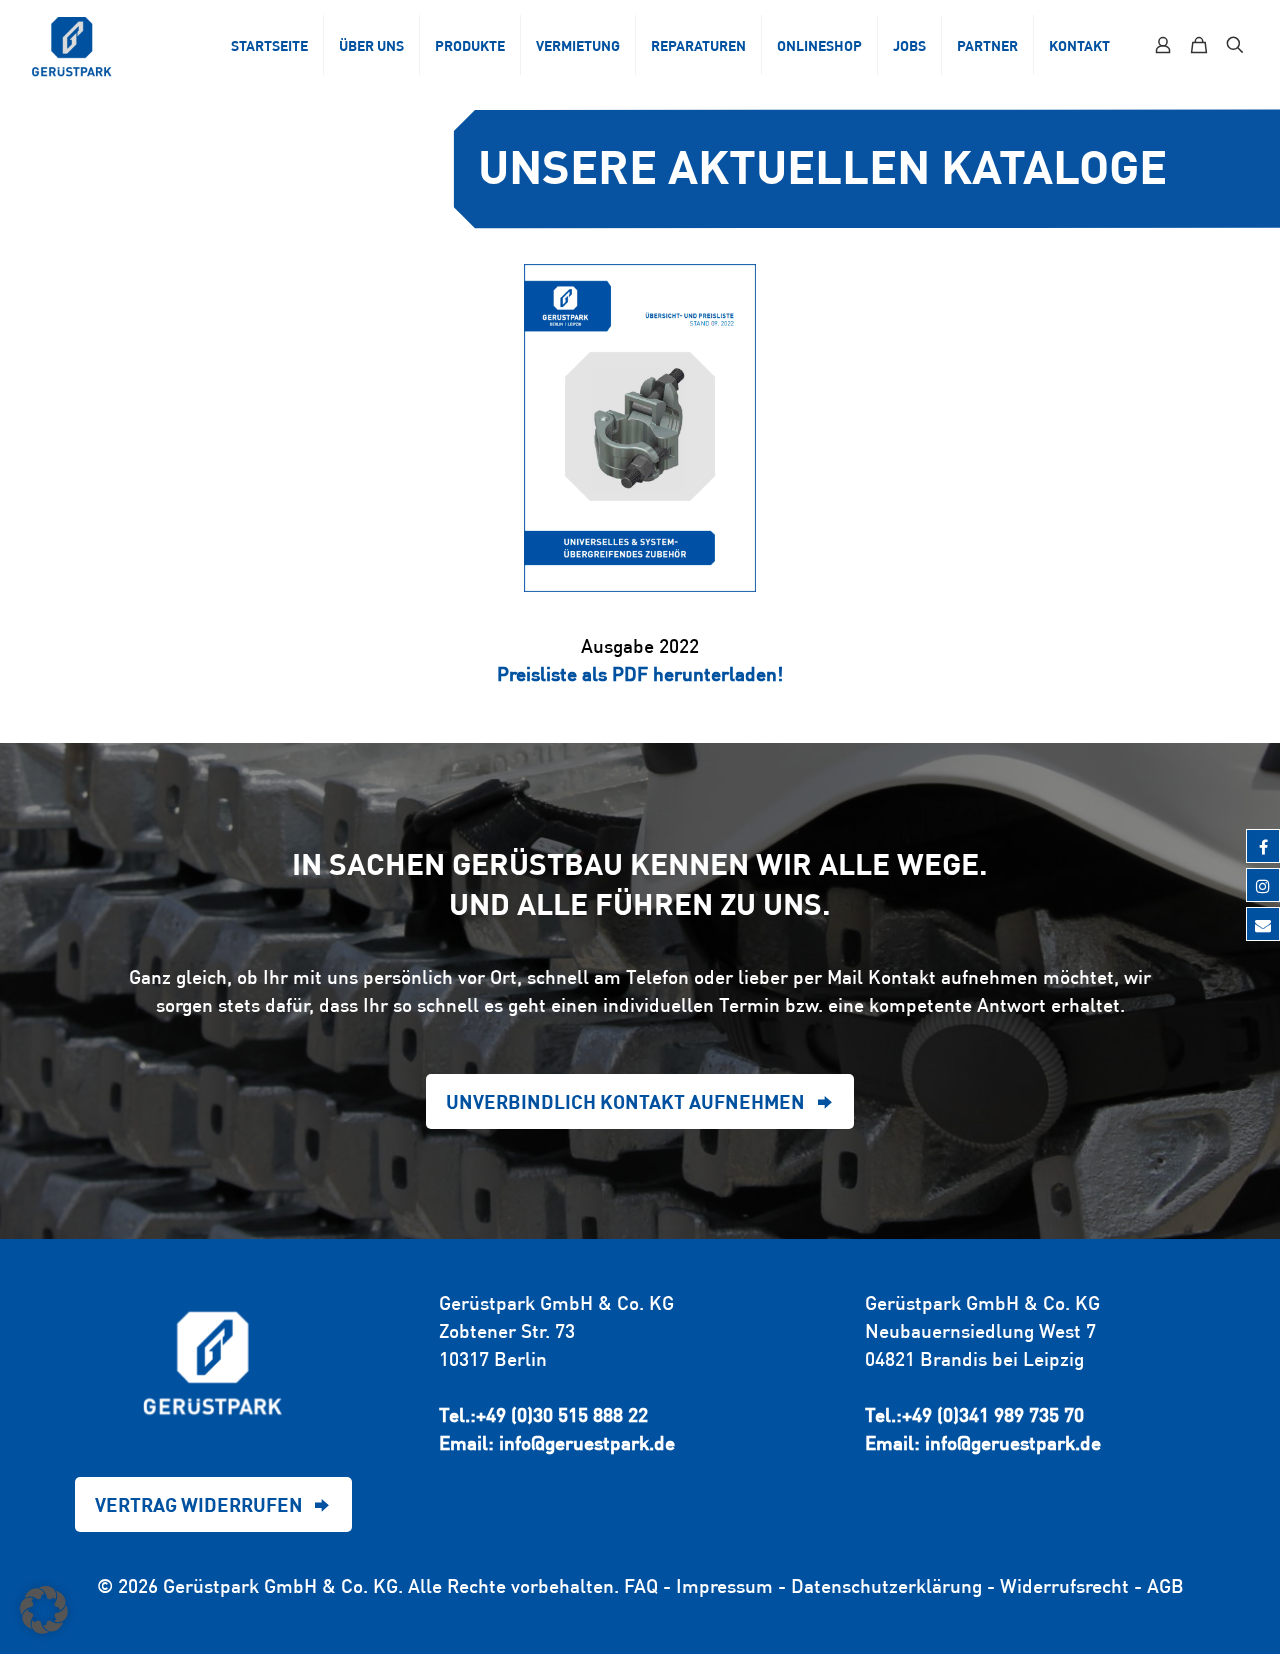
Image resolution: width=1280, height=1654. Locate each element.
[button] (44, 1610)
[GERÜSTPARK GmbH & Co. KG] (72, 45)
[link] (640, 428)
